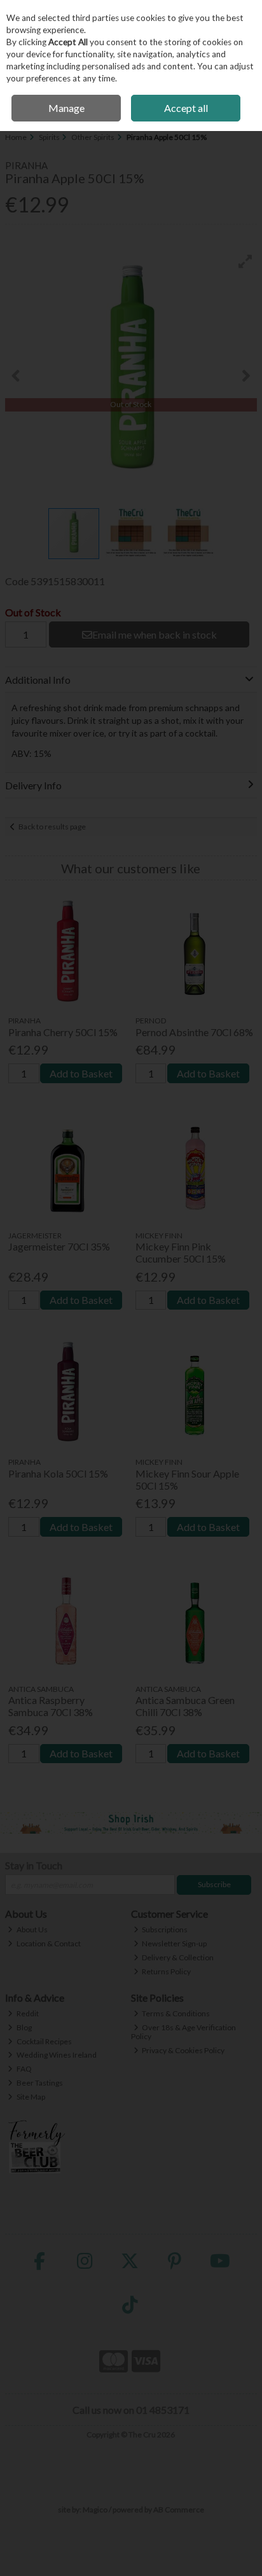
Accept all (186, 108)
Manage (66, 108)
